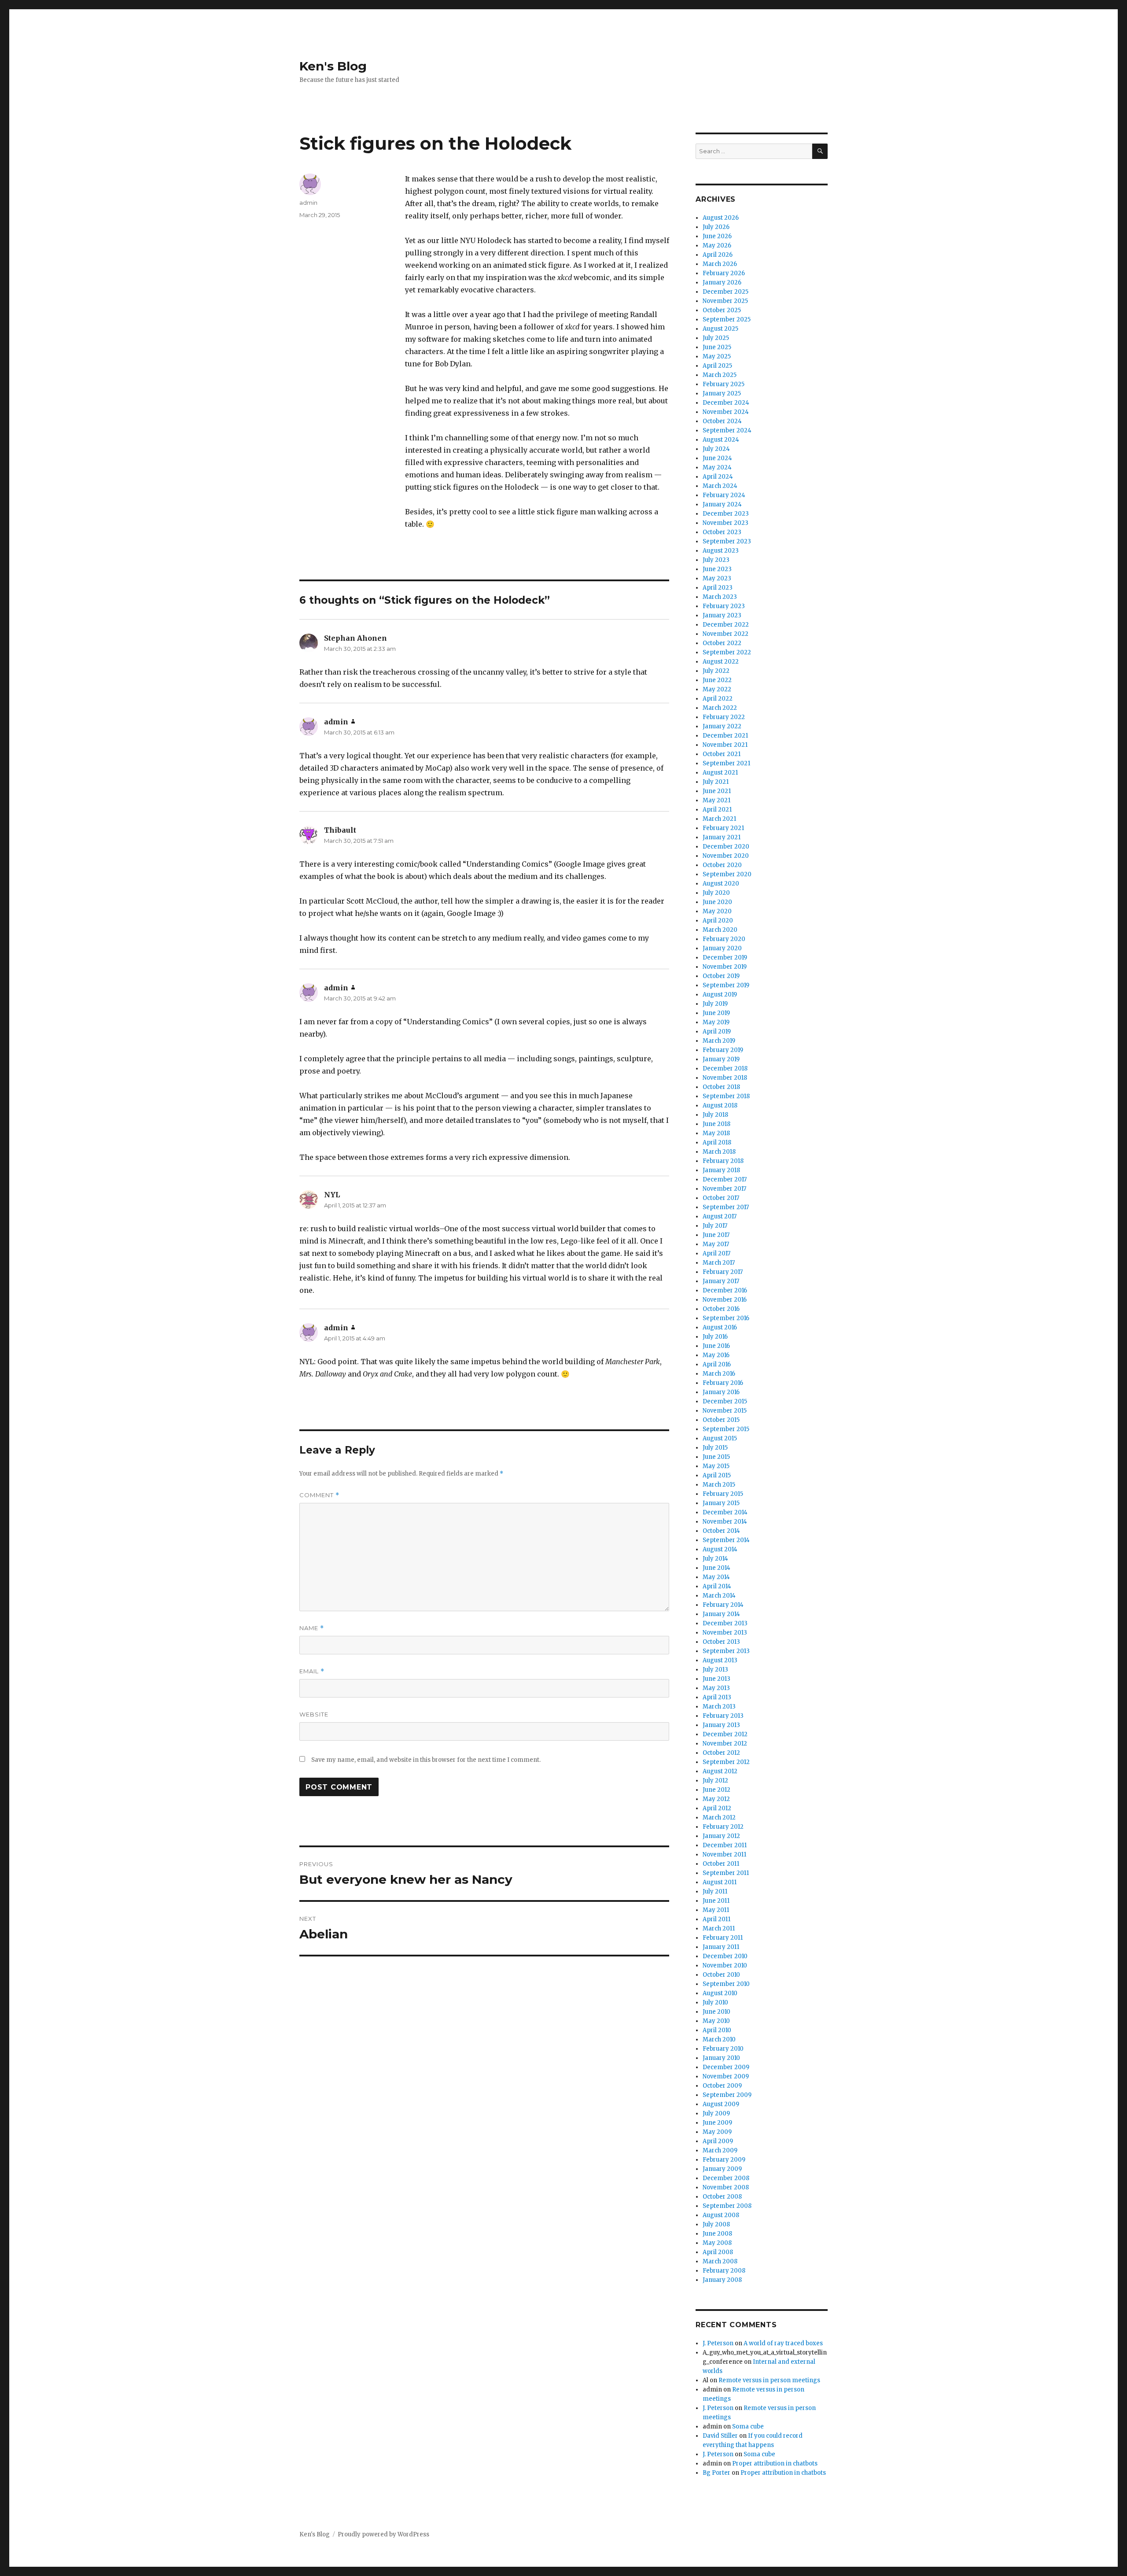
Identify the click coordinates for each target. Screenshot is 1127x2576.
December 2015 (725, 1401)
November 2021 (725, 745)
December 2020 (726, 847)
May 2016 (716, 1355)
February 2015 (723, 1494)
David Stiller (720, 2436)
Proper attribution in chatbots (775, 2463)
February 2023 (724, 606)
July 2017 (715, 1226)
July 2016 (715, 1337)
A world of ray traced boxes (783, 2343)
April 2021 (717, 810)
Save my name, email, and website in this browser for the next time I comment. (426, 1760)
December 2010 (725, 1956)
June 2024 (717, 458)
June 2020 (717, 902)
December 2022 (726, 625)
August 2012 (720, 1771)
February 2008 (724, 2271)
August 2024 (721, 440)
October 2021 (722, 754)
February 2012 (723, 1827)
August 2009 (721, 2104)
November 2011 (724, 1854)
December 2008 (726, 2178)
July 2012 (715, 1781)
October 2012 (721, 1753)
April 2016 (717, 1364)
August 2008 (721, 2215)
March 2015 (719, 1485)
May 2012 (716, 1799)
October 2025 (722, 310)
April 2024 (718, 477)
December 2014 (725, 1512)
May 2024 (717, 467)
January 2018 (721, 1170)
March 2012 (719, 1818)
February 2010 (723, 2049)
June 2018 (716, 1124)
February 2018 (723, 1161)
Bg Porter (716, 2473)
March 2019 (719, 1041)
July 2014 (715, 1559)
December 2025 (726, 292)
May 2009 (717, 2132)
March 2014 (719, 1596)
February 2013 (723, 1716)
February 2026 (724, 273)
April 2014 (717, 1586)
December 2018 (725, 1068)
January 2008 (722, 2280)
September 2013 (726, 1651)
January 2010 (721, 2058)
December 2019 (725, 958)
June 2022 (717, 680)
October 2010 (721, 1975)
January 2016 (721, 1392)
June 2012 (716, 1790)
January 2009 (722, 2169)
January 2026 (722, 282)
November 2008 (726, 2187)
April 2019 (717, 1032)
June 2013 (716, 1679)
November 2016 (725, 1300)
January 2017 (721, 1281)
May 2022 (717, 689)
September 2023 (727, 541)
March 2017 (719, 1263)
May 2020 (717, 911)
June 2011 (716, 1901)
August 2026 (721, 218)
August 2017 (720, 1216)
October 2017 (721, 1198)
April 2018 (717, 1142)
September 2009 (727, 2095)
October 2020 (722, 865)
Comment (319, 1495)
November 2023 (726, 523)
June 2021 (717, 791)
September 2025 (727, 319)
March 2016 (719, 1374)
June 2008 (717, 2234)
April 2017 (716, 1253)
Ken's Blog (333, 66)
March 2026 (720, 264)
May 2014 (716, 1577)
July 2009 (716, 2113)
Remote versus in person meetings (769, 2380)
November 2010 (725, 1965)
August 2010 (720, 1993)
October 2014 (721, 1531)
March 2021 (719, 819)
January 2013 (721, 1725)
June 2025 (717, 347)
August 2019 (720, 995)
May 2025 (717, 356)
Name (312, 1628)
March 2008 (720, 2261)
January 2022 (722, 726)
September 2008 (727, 2206)
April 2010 (717, 2030)
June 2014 (716, 1568)
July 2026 (716, 227)
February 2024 (724, 495)
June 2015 (716, 1457)
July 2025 (716, 338)
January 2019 (721, 1059)
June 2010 (716, 2012)
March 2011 (719, 1928)
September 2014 (726, 1540)
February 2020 (724, 939)
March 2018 (719, 1152)
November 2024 (726, 412)
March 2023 (720, 597)
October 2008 (722, 2197)
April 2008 (718, 2252)
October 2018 (721, 1087)
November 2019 (725, 967)
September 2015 (726, 1429)
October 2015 (721, 1420)
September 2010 (726, 1984)
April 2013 (717, 1697)
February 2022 (724, 717)
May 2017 (716, 1244)
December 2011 (725, 1845)
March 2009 (720, 2150)
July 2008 (716, 2224)
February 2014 (723, 1605)
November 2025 (725, 301)
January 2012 (721, 1836)
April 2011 (716, 1919)
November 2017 (724, 1189)
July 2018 (715, 1115)
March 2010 (719, 2039)
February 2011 (723, 1938)
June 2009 (717, 2123)
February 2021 (723, 828)
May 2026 (717, 245)
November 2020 (726, 856)
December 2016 (725, 1290)
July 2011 (715, 1891)
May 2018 (716, 1133)
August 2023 (721, 551)
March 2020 (720, 930)
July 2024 (716, 449)
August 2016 (720, 1327)
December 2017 (725, 1179)
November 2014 (725, 1522)
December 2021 (725, 736)
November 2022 (726, 634)
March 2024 (720, 486)
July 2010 (715, 2002)
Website (314, 1714)
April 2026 (718, 255)
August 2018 (720, 1105)
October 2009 (722, 2086)
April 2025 (717, 366)
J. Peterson (718, 2343)
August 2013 (720, 1660)
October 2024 (722, 421)
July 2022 (716, 671)
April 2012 (717, 1808)
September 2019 (726, 985)
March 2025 (720, 375)
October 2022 (722, 643)
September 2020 (727, 874)
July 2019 (715, 1004)
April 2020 (718, 921)
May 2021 (716, 800)
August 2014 (720, 1549)
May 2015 (716, 1466)
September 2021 (726, 763)
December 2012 (725, 1734)
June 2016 (716, 1346)
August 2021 (720, 773)
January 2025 (722, 393)
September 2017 (726, 1207)
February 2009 (724, 2160)
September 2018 (726, 1096)
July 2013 (715, 1670)
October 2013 (721, 1642)
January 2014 (721, 1614)
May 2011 (716, 1910)
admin (308, 203)
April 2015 (717, 1475)
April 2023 (718, 588)
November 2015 (725, 1411)
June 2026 (717, 236)
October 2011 (721, 1864)
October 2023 (722, 532)
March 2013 (719, 1707)
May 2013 (716, 1688)
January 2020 (722, 948)
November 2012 (725, 1744)
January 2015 (721, 1503)
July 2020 (716, 893)
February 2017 (723, 1272)
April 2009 (718, 2141)
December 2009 (726, 2067)
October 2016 (721, 1309)
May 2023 (717, 578)
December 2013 (725, 1623)
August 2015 (720, 1438)
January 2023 (722, 615)
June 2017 (716, 1235)
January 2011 (721, 1947)
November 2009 (726, 2076)
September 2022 (727, 652)
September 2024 (727, 430)
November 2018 (725, 1078)
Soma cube (748, 2427)
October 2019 (721, 976)
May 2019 (716, 1022)
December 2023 (726, 514)
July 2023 (716, 560)
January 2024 (722, 504)
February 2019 (723, 1050)
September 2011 (726, 1873)
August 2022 (721, 662)
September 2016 (726, 1318)
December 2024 (726, 403)
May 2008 (717, 2243)
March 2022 (720, 708)
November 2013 (725, 1633)
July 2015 (715, 1448)
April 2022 (718, 699)
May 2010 (716, 2021)
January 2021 (722, 837)
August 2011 (720, 1882)
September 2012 (726, 1762)
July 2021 (716, 782)
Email (312, 1671)
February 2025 (724, 384)
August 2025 (720, 329)
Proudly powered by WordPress (383, 2534)
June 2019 (716, 1013)
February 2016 (723, 1383)
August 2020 (721, 884)
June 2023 (717, 569)
